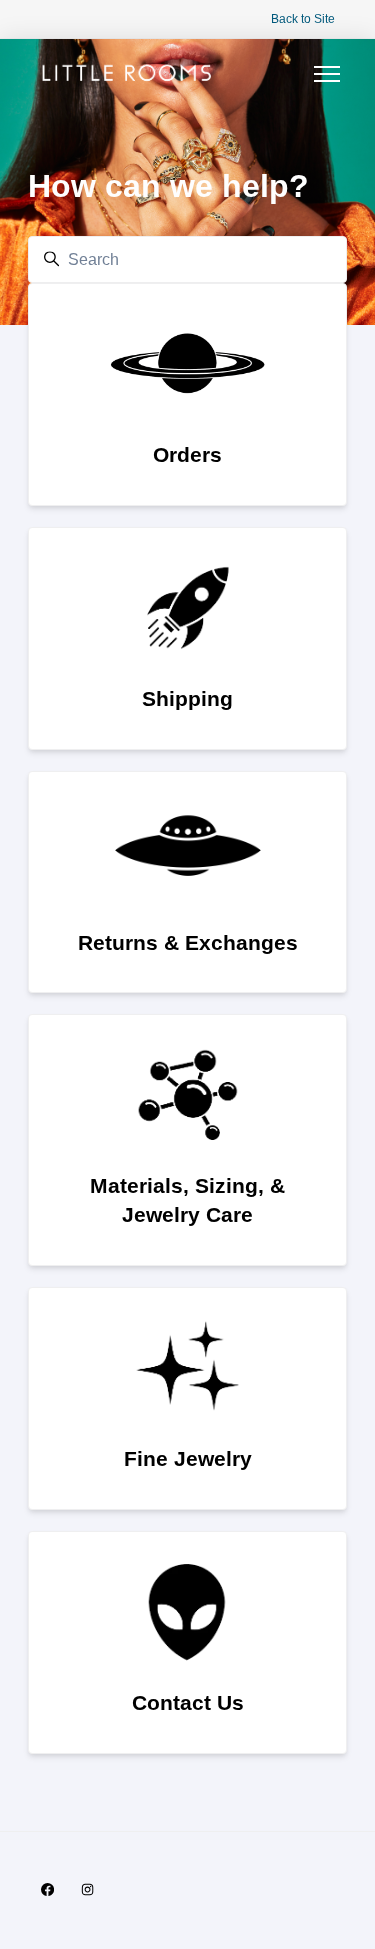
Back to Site (303, 19)
